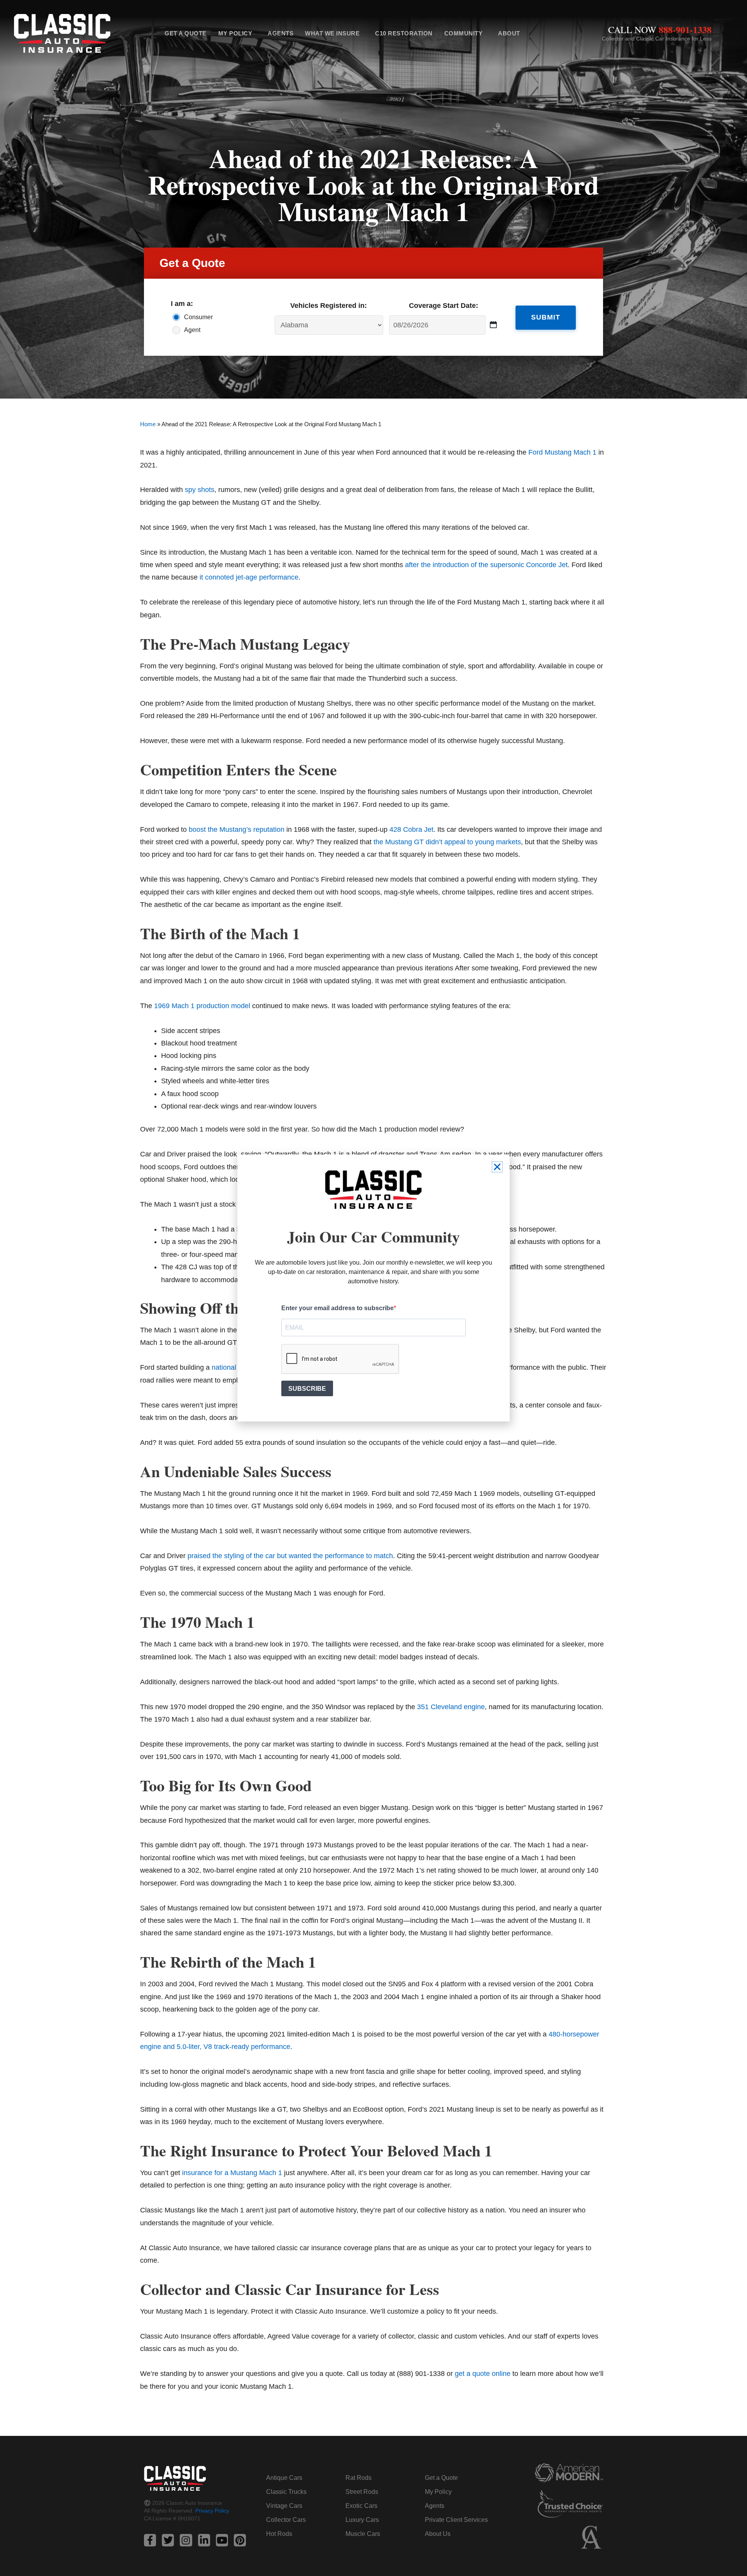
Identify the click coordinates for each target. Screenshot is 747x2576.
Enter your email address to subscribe (338, 1308)
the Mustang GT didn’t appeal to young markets (447, 842)
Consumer (198, 317)
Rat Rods (359, 2478)
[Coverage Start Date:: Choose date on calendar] (494, 325)
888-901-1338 (685, 29)
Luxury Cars (362, 2520)
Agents (281, 33)
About (509, 33)
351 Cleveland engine (451, 1707)
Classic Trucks (286, 2492)
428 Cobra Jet (411, 829)
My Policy (235, 33)
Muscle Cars (363, 2534)
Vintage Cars (284, 2506)
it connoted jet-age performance (249, 577)
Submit (546, 317)
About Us (438, 2534)
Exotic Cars (361, 2506)
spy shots (200, 490)
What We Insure (332, 33)
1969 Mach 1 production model (202, 1006)
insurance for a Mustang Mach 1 (232, 2173)
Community (464, 33)
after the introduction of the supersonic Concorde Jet (486, 565)
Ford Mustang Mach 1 (562, 452)
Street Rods (362, 2492)
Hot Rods (279, 2534)
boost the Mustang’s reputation (237, 829)
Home (148, 424)
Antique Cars (284, 2478)
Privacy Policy (212, 2511)
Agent (192, 330)
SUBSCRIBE (307, 1389)
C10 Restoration (404, 33)
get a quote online (483, 2374)
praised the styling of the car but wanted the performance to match (290, 1556)
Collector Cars (286, 2520)
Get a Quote (186, 33)
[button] (497, 1167)
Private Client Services (456, 2520)
